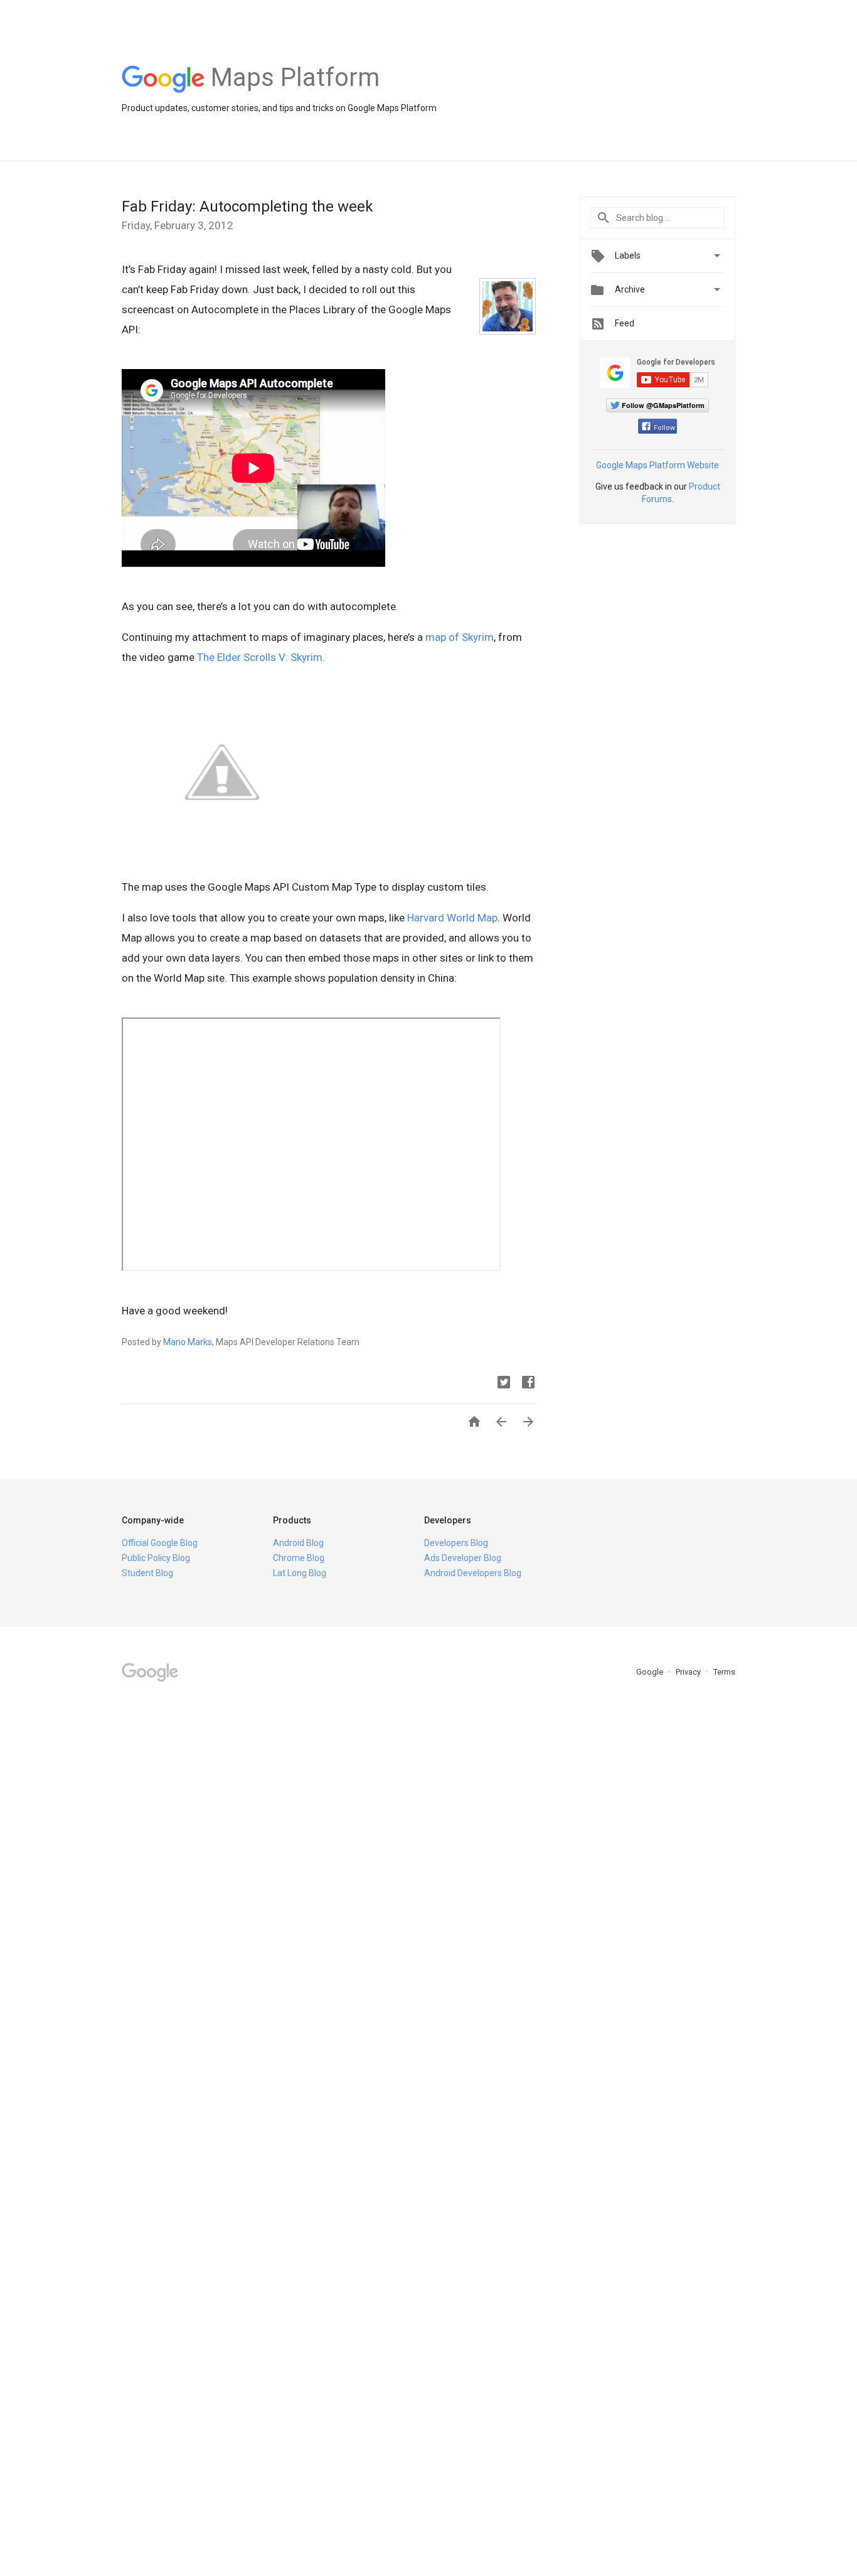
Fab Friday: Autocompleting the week (248, 207)
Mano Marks (188, 1342)
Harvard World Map (452, 918)
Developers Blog (456, 1543)
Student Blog (147, 1573)
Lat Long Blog (300, 1573)
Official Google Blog (160, 1543)
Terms (724, 1672)
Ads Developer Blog (463, 1558)
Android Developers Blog (473, 1573)
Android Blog (298, 1543)
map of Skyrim (460, 637)
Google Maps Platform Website (657, 465)
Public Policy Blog (156, 1558)
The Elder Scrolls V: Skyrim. (261, 657)
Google (651, 1672)
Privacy (689, 1672)
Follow (664, 428)
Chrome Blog (299, 1558)
